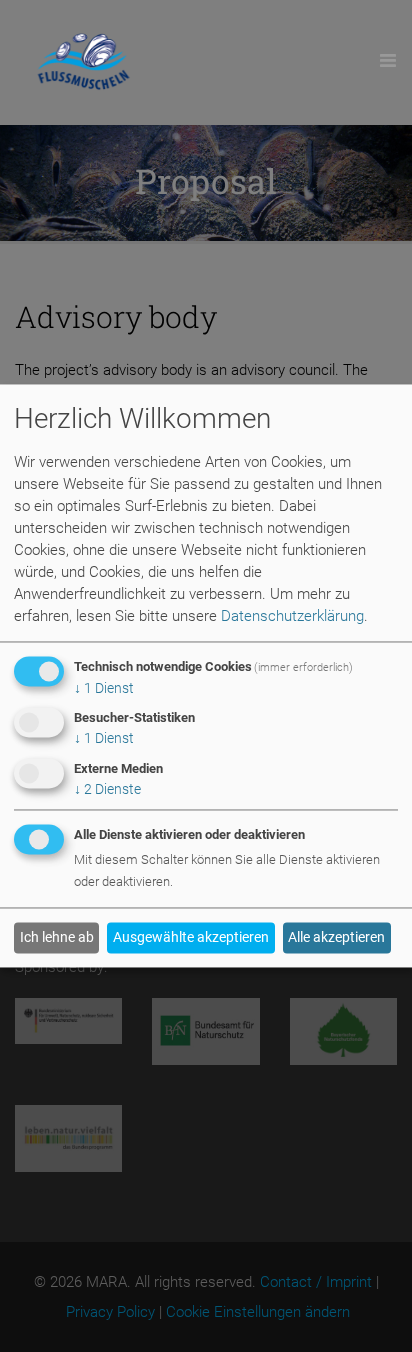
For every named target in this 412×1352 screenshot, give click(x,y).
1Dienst (104, 688)
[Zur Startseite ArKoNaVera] (83, 62)
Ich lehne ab (57, 938)
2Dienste (107, 790)
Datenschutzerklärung (292, 616)
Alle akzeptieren (336, 938)
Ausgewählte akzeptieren (191, 938)
